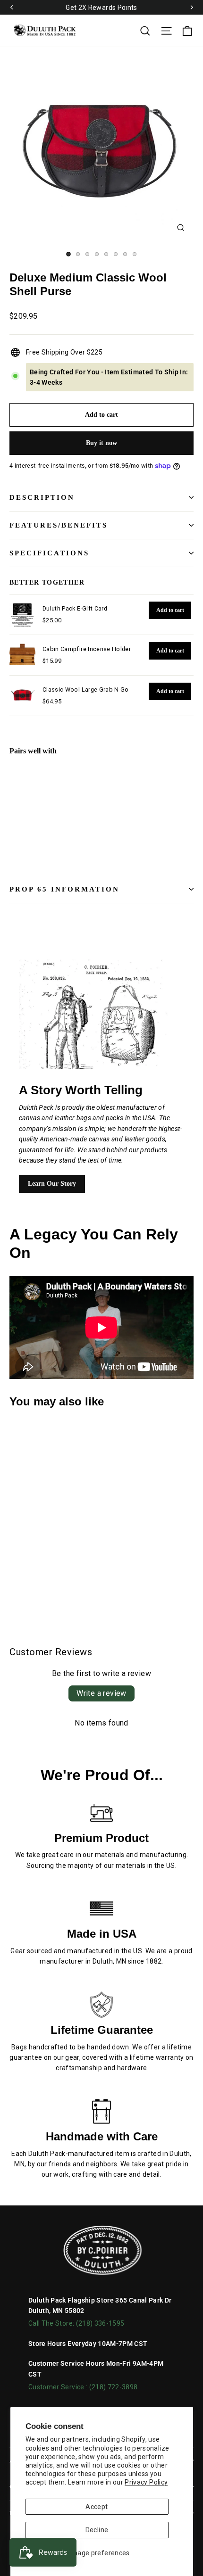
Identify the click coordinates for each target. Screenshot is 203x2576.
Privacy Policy (146, 2482)
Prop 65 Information (64, 889)
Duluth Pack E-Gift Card (75, 608)
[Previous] (12, 8)
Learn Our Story (52, 1184)
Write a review (101, 1693)
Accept (97, 2507)
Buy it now (101, 443)
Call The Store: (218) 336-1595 (76, 2323)
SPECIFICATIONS (49, 553)
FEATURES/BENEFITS (59, 525)
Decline (97, 2530)
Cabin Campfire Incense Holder (87, 649)
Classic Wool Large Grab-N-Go (86, 689)
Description (42, 497)
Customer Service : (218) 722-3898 (83, 2387)
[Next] (191, 8)
